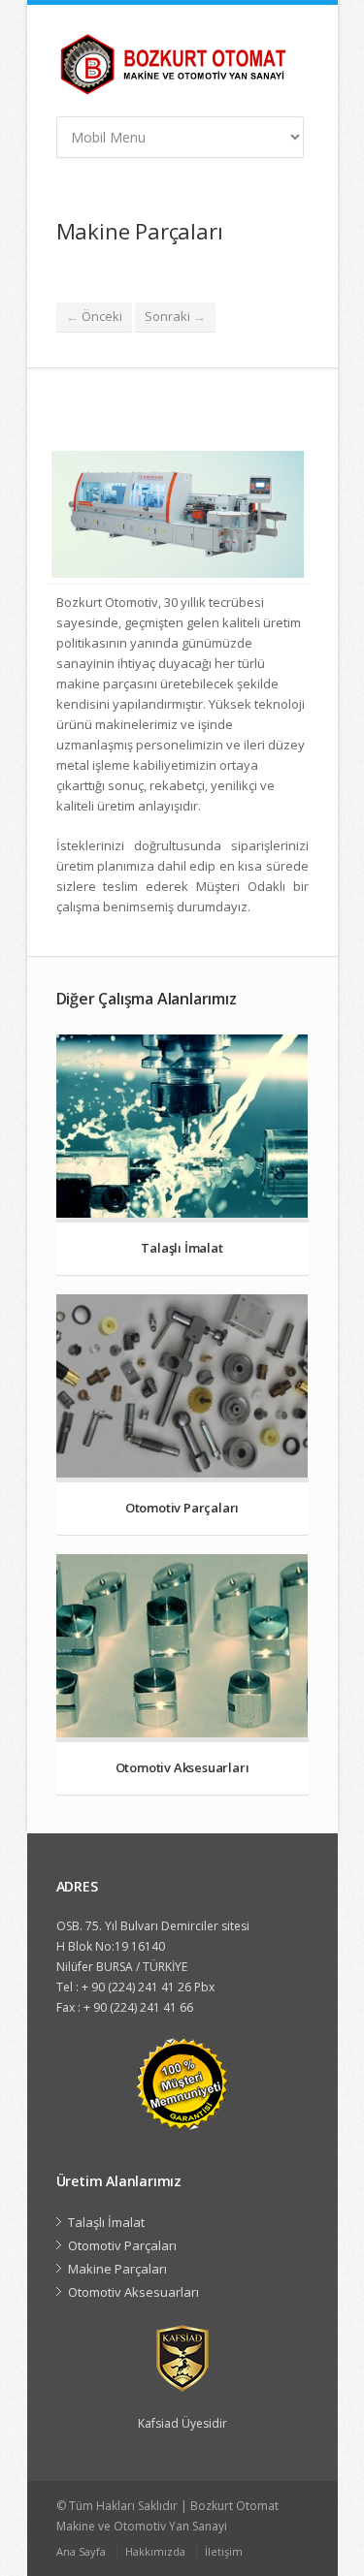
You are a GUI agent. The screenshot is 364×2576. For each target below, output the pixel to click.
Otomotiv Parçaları (122, 2245)
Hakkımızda (155, 2551)
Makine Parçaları (117, 2269)
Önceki (94, 316)
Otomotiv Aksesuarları (133, 2292)
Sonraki (175, 316)
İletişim (224, 2551)
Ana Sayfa (81, 2551)
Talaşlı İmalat (106, 2222)
